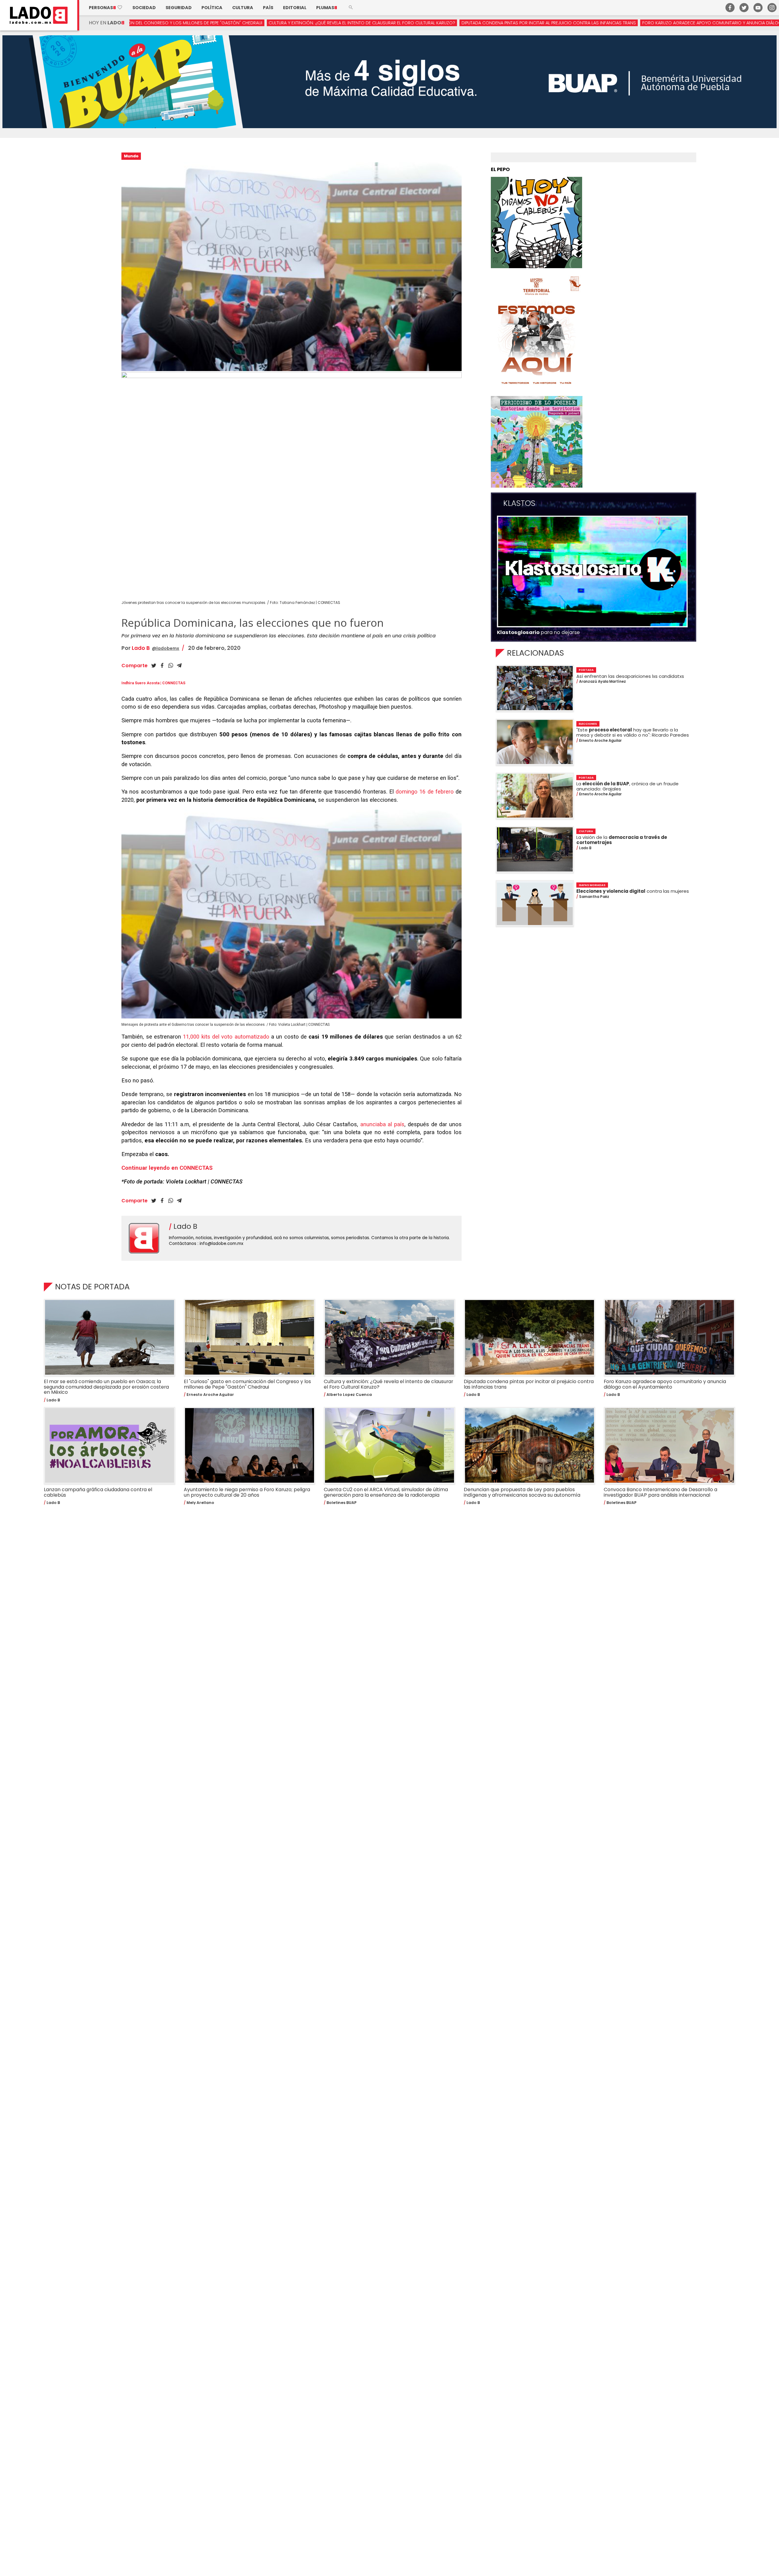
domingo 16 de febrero (425, 792)
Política (212, 8)
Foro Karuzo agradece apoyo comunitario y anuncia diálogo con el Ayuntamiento (533, 23)
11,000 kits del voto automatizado (227, 1037)
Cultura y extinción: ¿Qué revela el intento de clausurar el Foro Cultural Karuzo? (157, 23)
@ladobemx (166, 648)
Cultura (243, 8)
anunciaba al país (382, 1124)
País (268, 8)
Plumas (327, 8)
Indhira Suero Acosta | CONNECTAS (153, 683)
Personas (106, 8)
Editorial (295, 8)
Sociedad (144, 8)
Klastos (519, 503)
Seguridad (179, 8)
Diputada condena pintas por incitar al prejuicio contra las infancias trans (344, 23)
